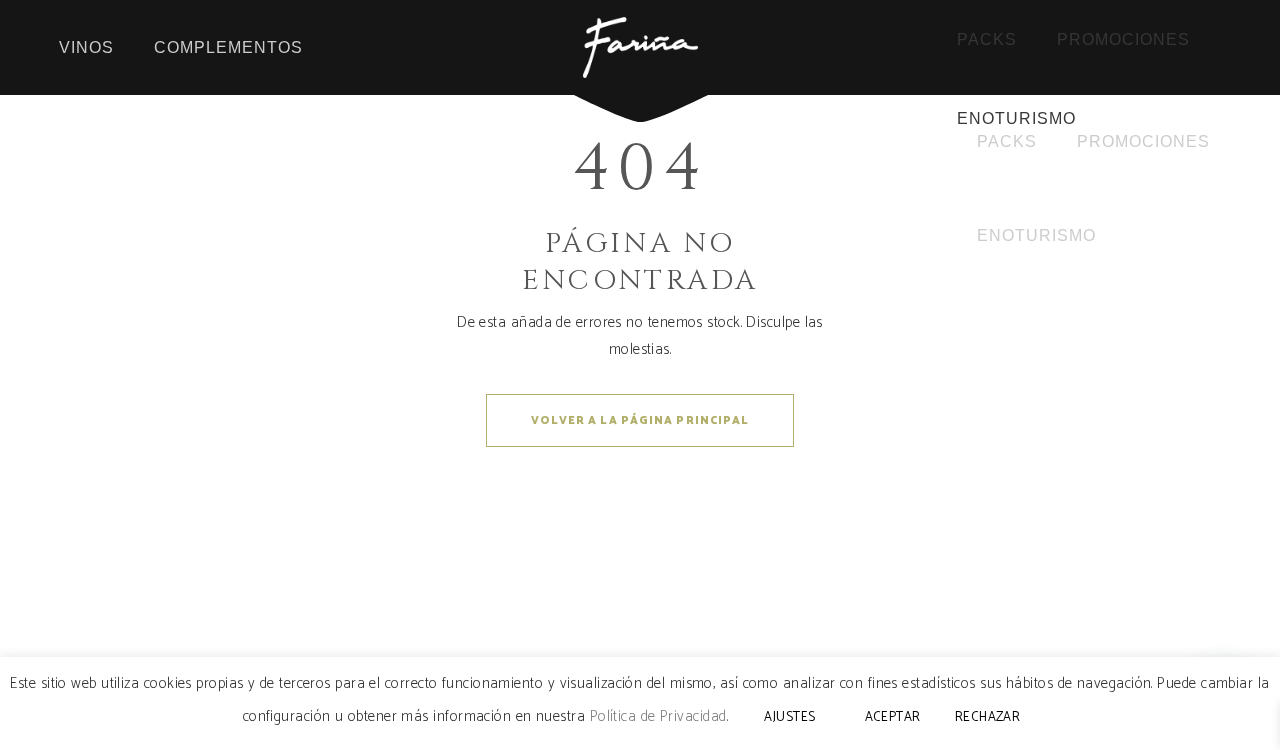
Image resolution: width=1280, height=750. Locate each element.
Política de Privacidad (658, 716)
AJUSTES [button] (789, 717)
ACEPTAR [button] (893, 717)
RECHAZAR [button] (988, 717)
